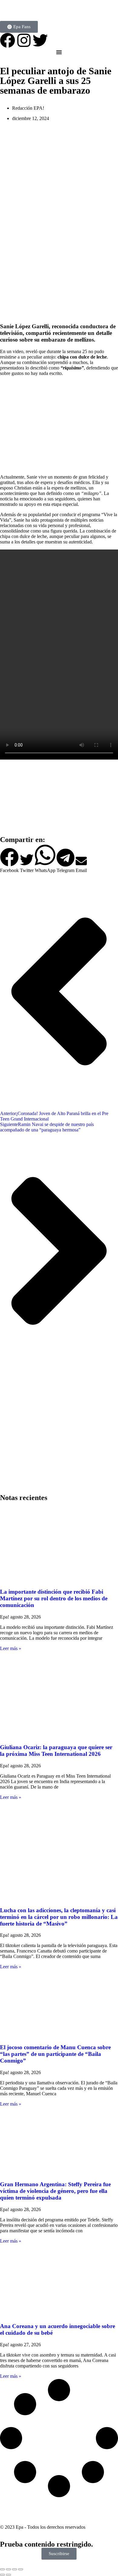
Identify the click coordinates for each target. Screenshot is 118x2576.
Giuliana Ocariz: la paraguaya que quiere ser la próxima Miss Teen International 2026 (56, 1751)
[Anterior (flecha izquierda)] (2, 2575)
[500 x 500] (59, 315)
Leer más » (11, 1648)
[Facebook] (8, 40)
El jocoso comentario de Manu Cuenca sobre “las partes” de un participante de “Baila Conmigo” (55, 2054)
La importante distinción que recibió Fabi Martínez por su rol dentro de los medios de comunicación (54, 1598)
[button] (9, 860)
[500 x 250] (59, 828)
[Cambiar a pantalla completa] (8, 2569)
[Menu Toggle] (59, 52)
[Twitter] (40, 40)
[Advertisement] (59, 1435)
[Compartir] (15, 2569)
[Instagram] (24, 40)
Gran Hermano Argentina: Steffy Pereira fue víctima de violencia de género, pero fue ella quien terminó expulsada (55, 2191)
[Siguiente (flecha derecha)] (8, 2575)
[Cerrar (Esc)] (21, 2569)
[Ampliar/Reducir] (2, 2569)
